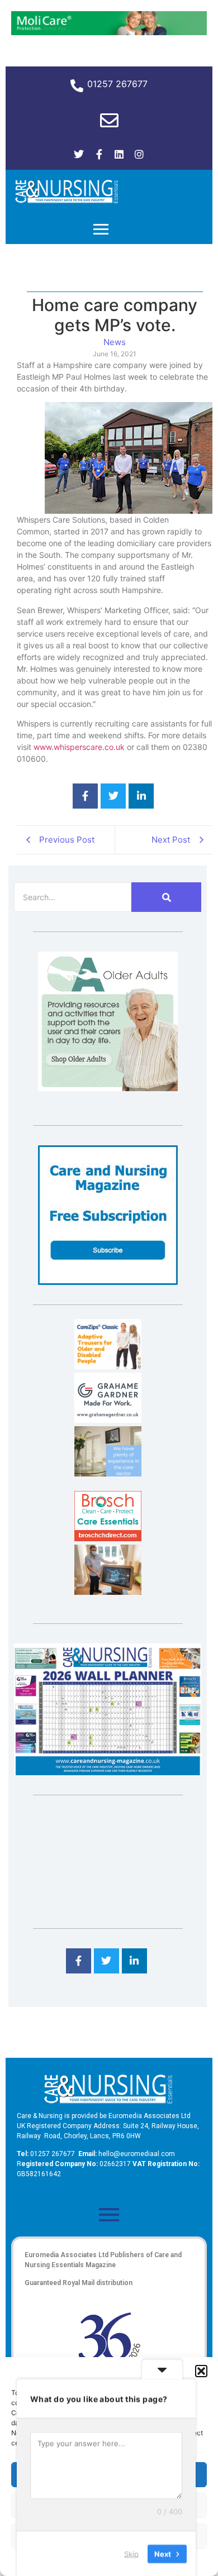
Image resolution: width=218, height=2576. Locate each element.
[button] (201, 2371)
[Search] (166, 897)
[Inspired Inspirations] (108, 1592)
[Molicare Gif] (109, 32)
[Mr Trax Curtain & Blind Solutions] (108, 1473)
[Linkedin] (119, 154)
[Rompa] (108, 1088)
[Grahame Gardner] (108, 1420)
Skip (131, 2553)
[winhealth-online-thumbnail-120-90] (108, 1366)
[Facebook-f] (99, 154)
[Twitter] (79, 154)
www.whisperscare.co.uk (79, 747)
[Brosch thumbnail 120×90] (108, 1538)
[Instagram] (139, 154)
